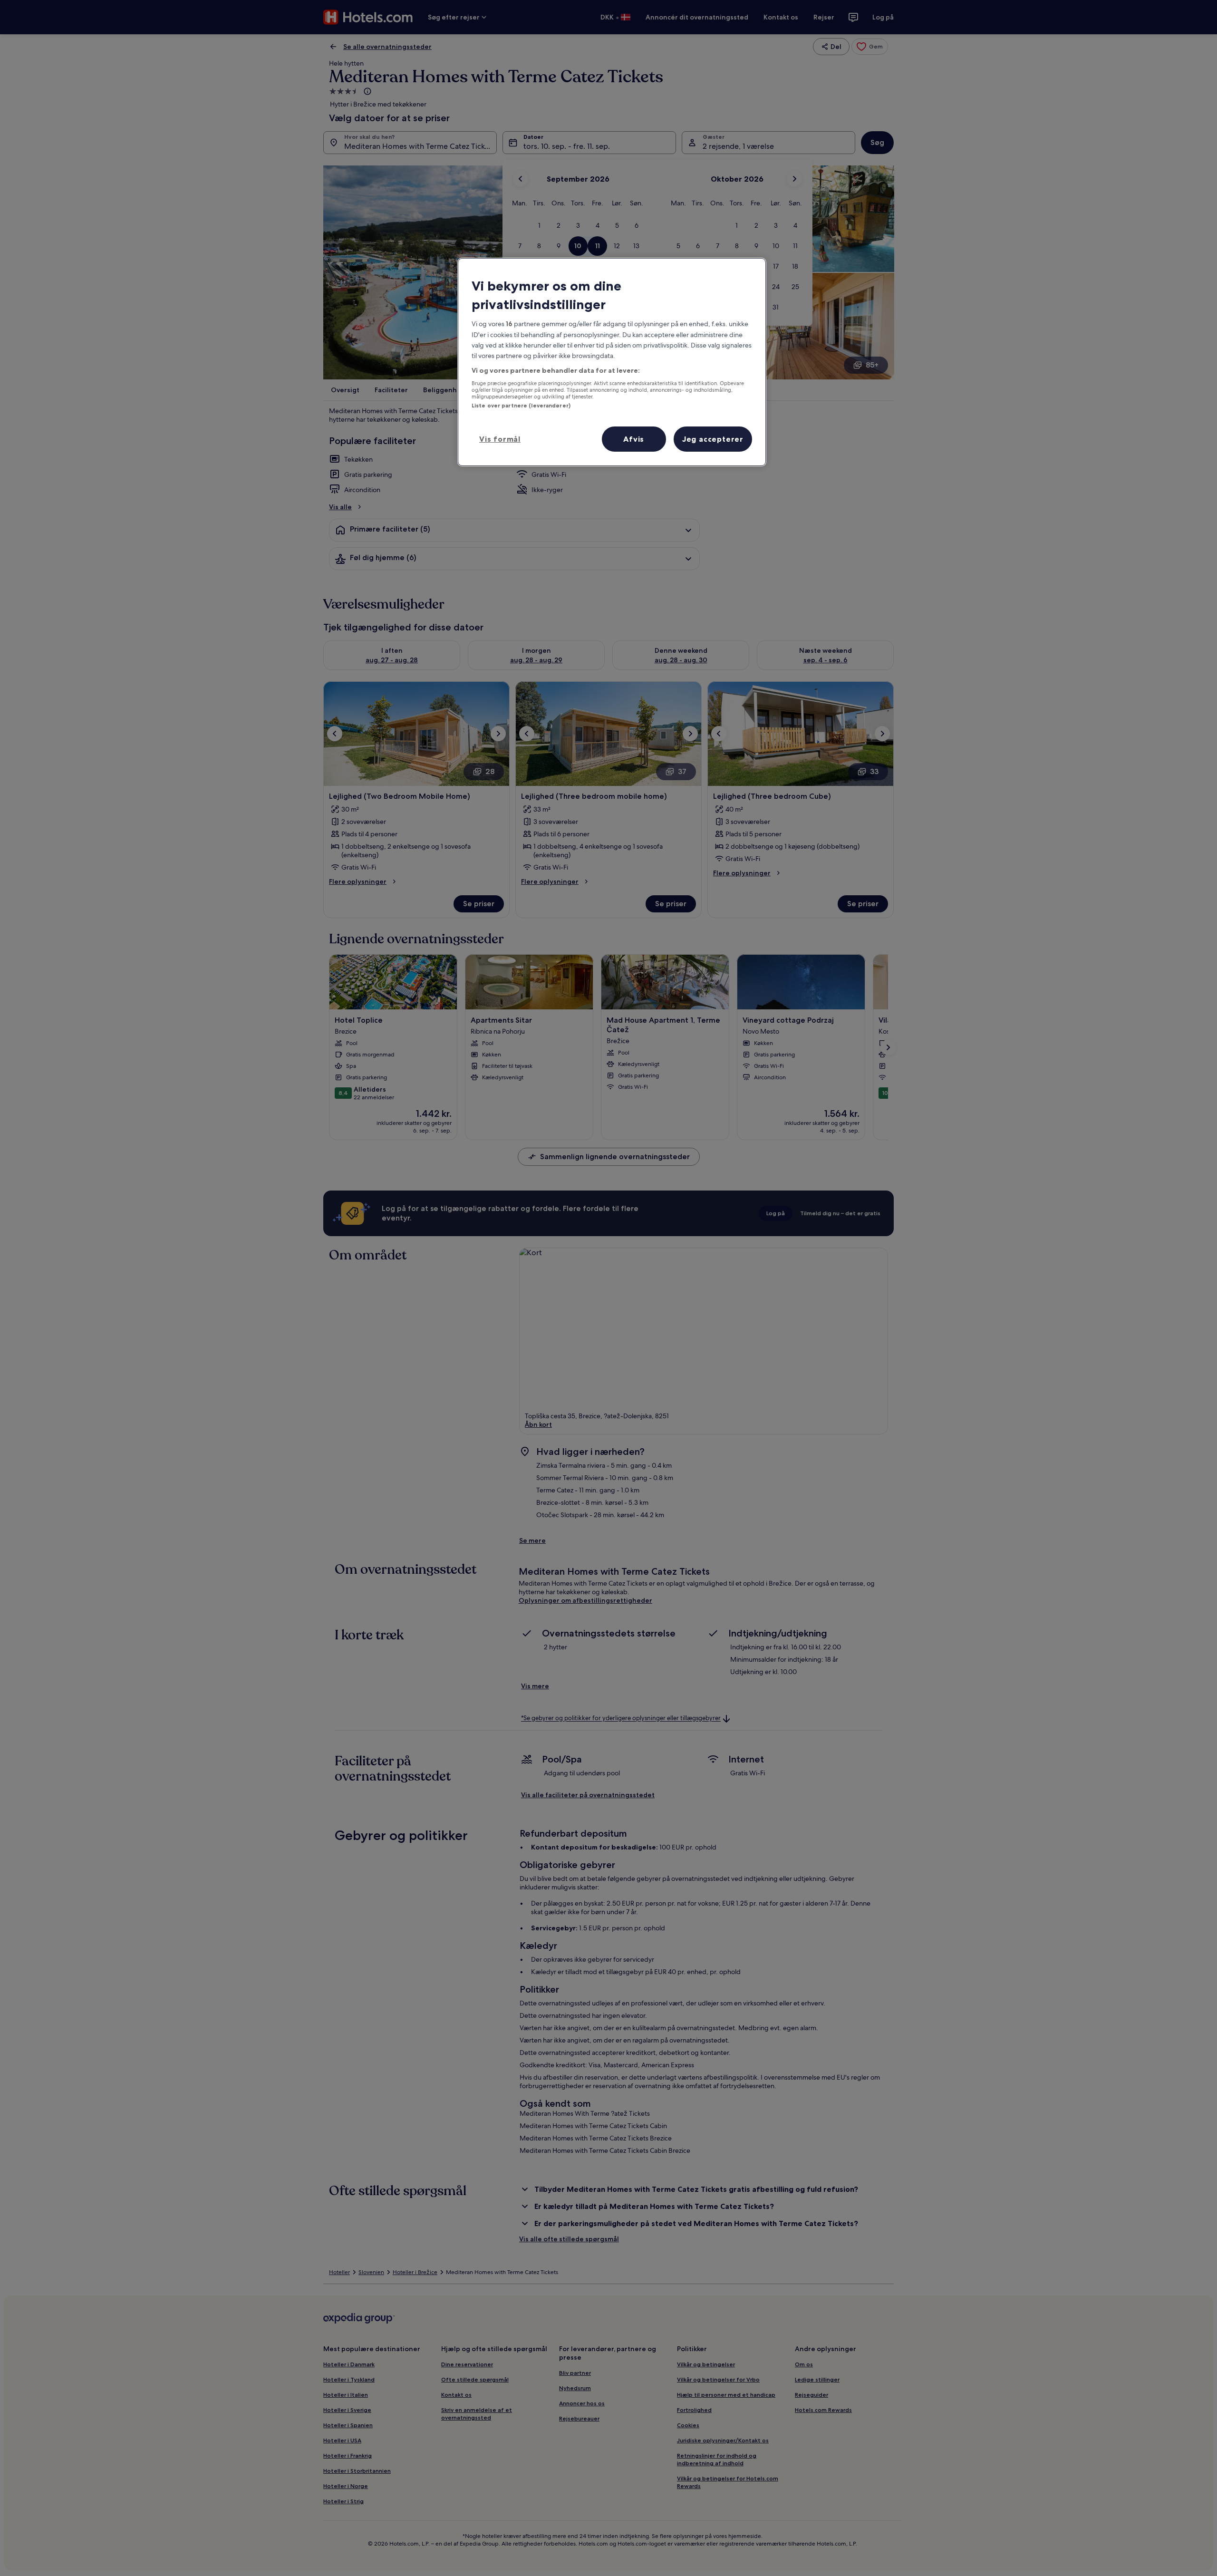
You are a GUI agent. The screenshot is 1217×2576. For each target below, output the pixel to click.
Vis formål (500, 439)
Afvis (634, 439)
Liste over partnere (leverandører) (521, 406)
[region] (612, 362)
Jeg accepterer (713, 439)
